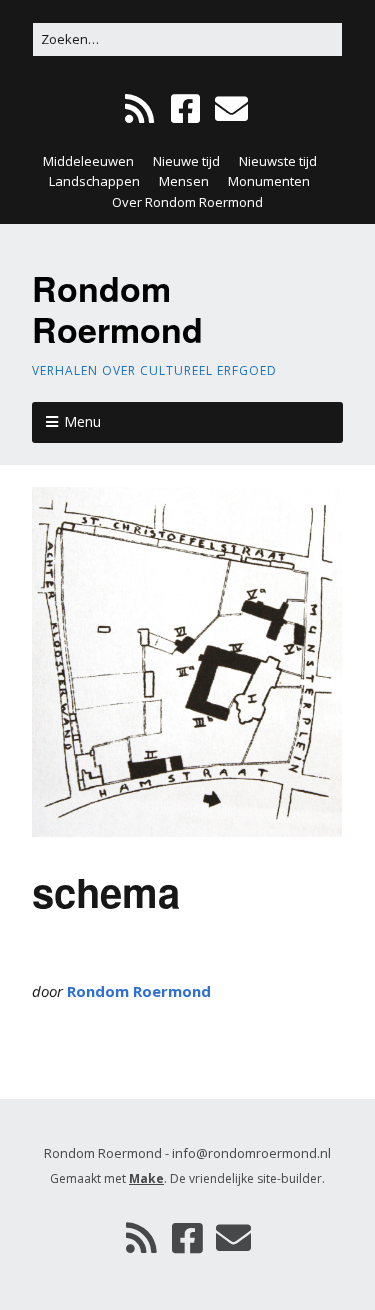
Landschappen (94, 181)
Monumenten (269, 181)
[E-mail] (231, 109)
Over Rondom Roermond (187, 202)
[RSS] (141, 109)
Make (146, 1178)
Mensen (184, 181)
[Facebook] (185, 109)
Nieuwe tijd (186, 161)
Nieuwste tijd (278, 161)
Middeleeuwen (88, 161)
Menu (82, 421)
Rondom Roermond (117, 308)
